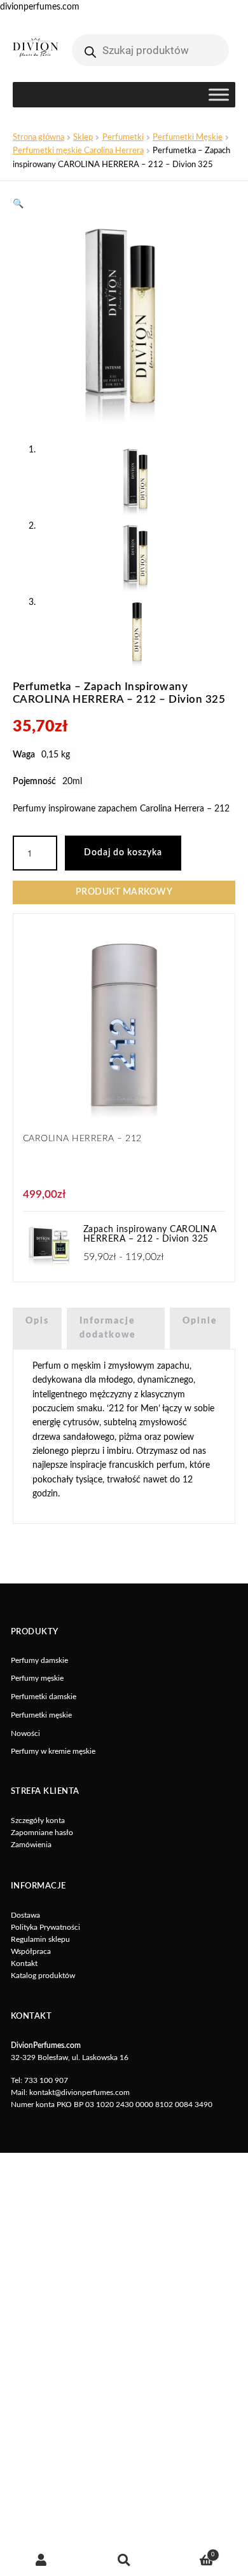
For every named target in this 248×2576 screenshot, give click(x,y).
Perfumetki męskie (41, 1715)
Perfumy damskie (39, 1660)
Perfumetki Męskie (188, 137)
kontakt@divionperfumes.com (79, 2092)
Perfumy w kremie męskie (53, 1751)
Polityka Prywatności (45, 1927)
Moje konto (41, 2560)
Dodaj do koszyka (123, 853)
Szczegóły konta (38, 1820)
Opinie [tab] (200, 1321)
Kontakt (24, 1963)
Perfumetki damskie (44, 1697)
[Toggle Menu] (219, 95)
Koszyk (190, 2552)
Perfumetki (123, 137)
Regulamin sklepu (40, 1939)
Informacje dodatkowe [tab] (108, 1328)
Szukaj (124, 2560)
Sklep (83, 137)
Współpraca (31, 1951)
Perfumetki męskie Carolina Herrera (78, 151)
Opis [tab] (37, 1321)
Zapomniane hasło (42, 1833)
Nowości (25, 1733)
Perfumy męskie (37, 1678)
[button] (18, 204)
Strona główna (38, 137)
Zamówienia (31, 1845)
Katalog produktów (43, 1976)
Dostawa (25, 1915)
